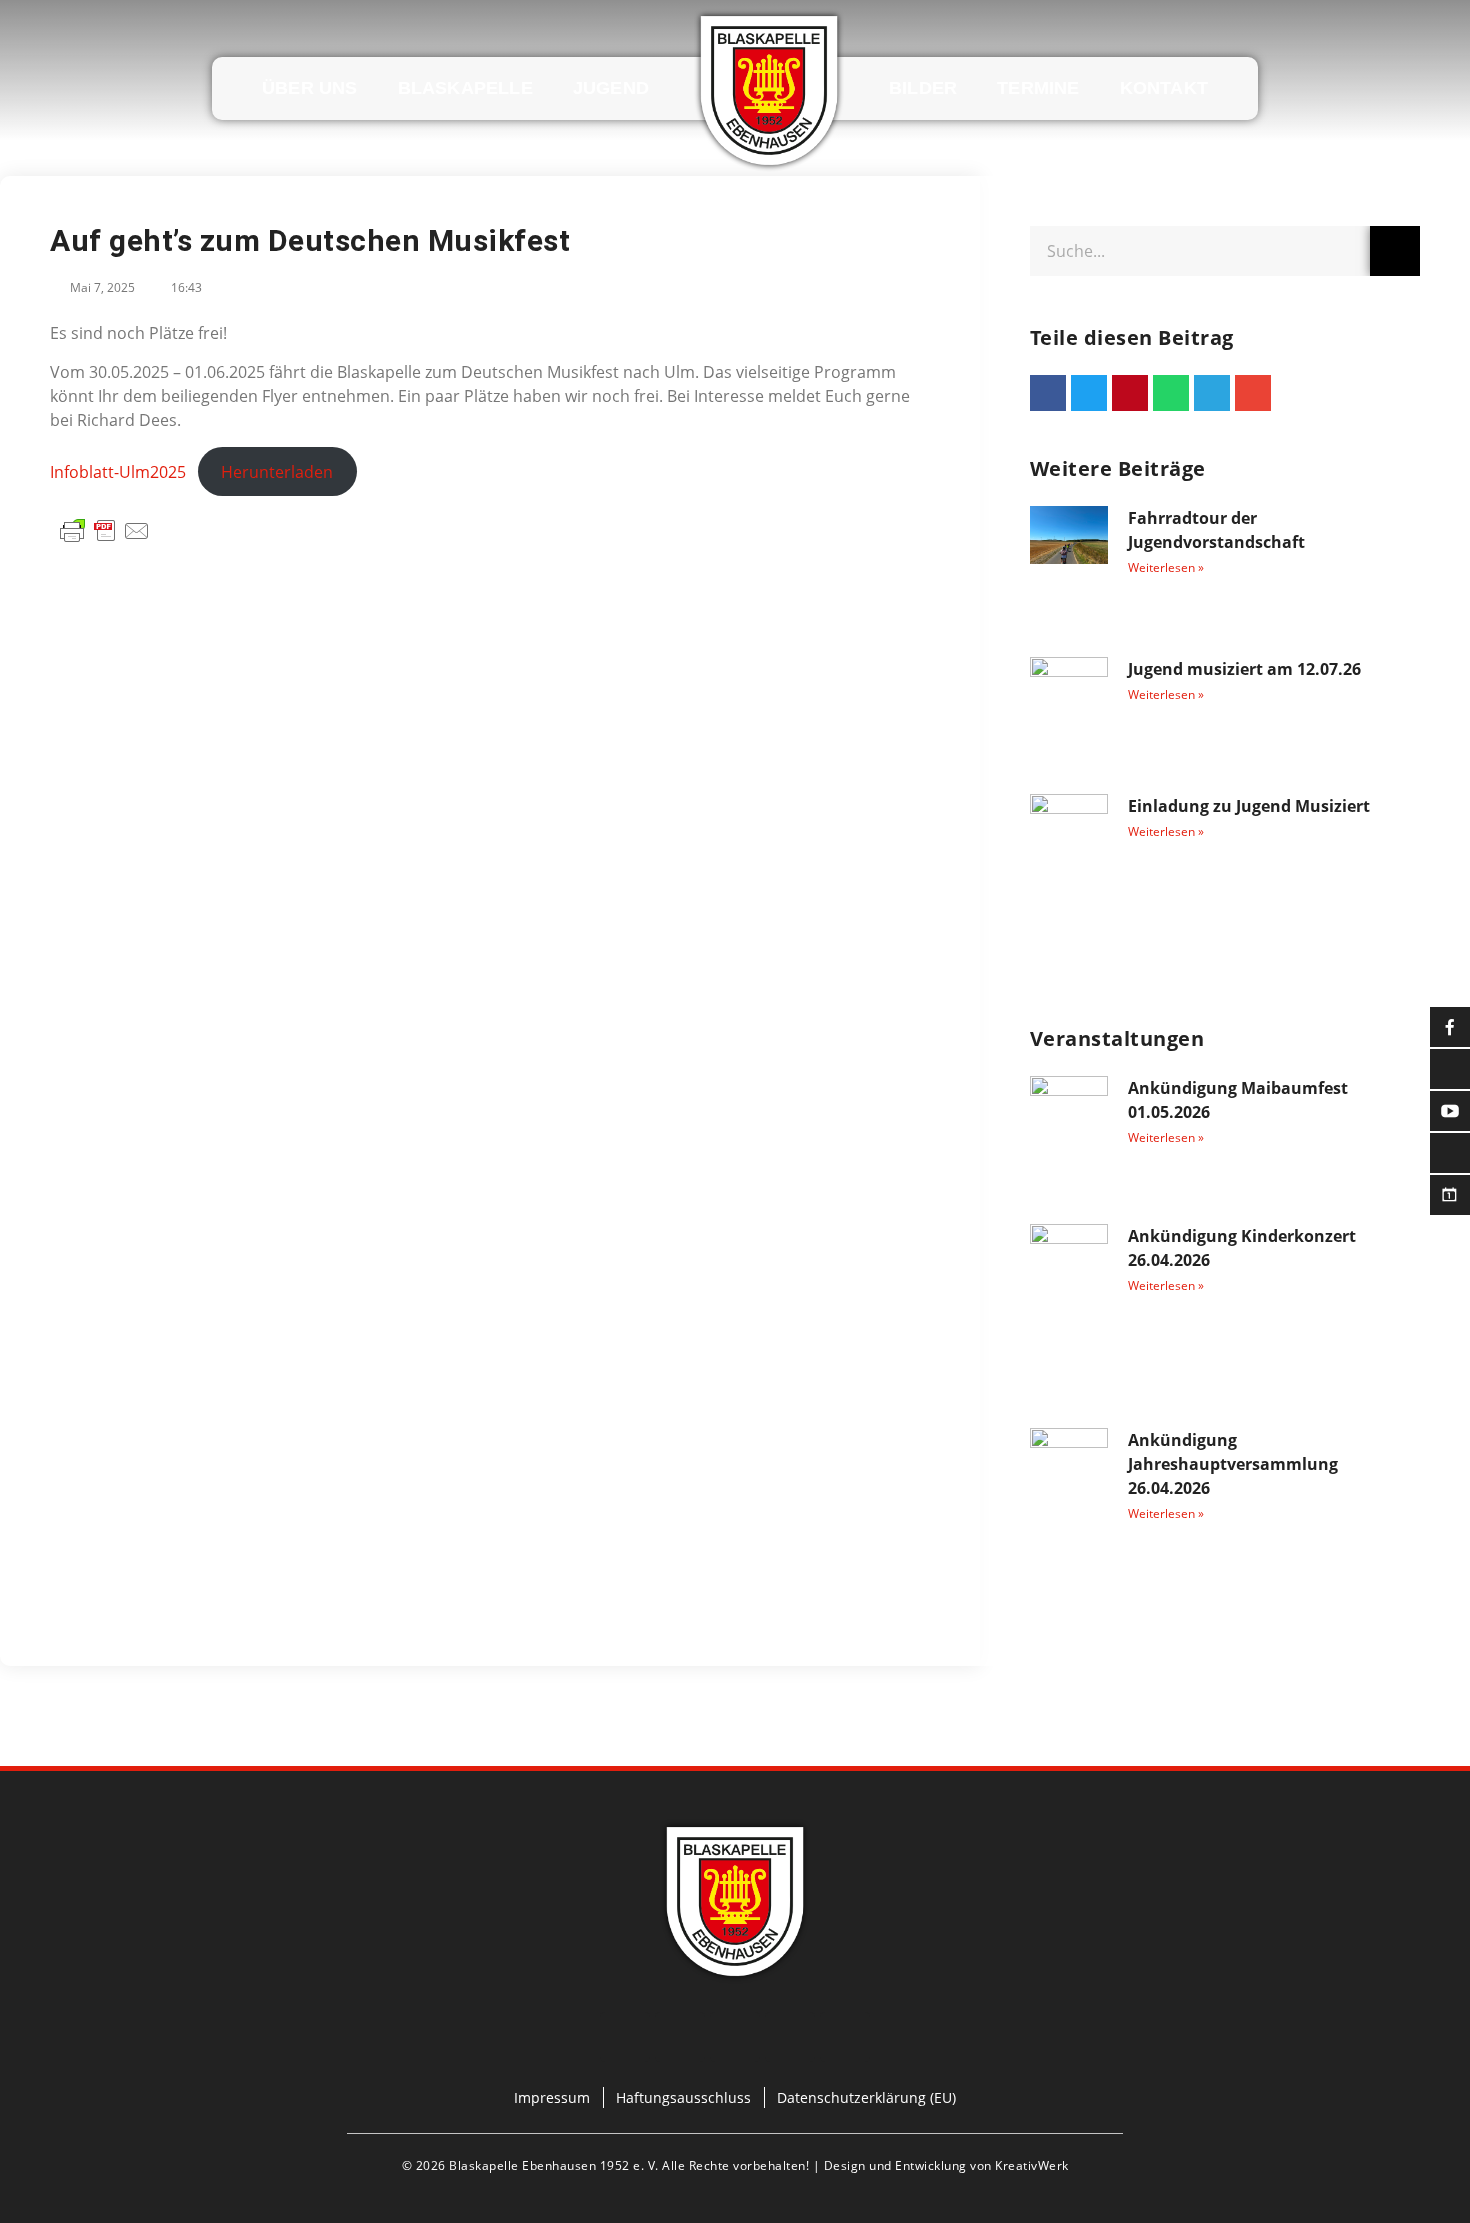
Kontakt (1164, 88)
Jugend (611, 88)
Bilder (923, 88)
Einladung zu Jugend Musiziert (1249, 806)
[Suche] (1395, 251)
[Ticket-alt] (790, 2037)
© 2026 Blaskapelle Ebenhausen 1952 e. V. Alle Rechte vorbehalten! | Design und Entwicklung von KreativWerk (735, 2165)
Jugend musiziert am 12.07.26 (1244, 669)
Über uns (310, 88)
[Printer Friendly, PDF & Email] (105, 528)
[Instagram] (680, 2037)
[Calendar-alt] (845, 2037)
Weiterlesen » (1166, 567)
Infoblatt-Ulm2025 (118, 472)
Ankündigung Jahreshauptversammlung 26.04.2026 (1233, 1464)
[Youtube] (735, 2037)
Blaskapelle (465, 88)
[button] (1048, 393)
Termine (1038, 88)
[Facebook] (625, 2037)
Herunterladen (277, 472)
